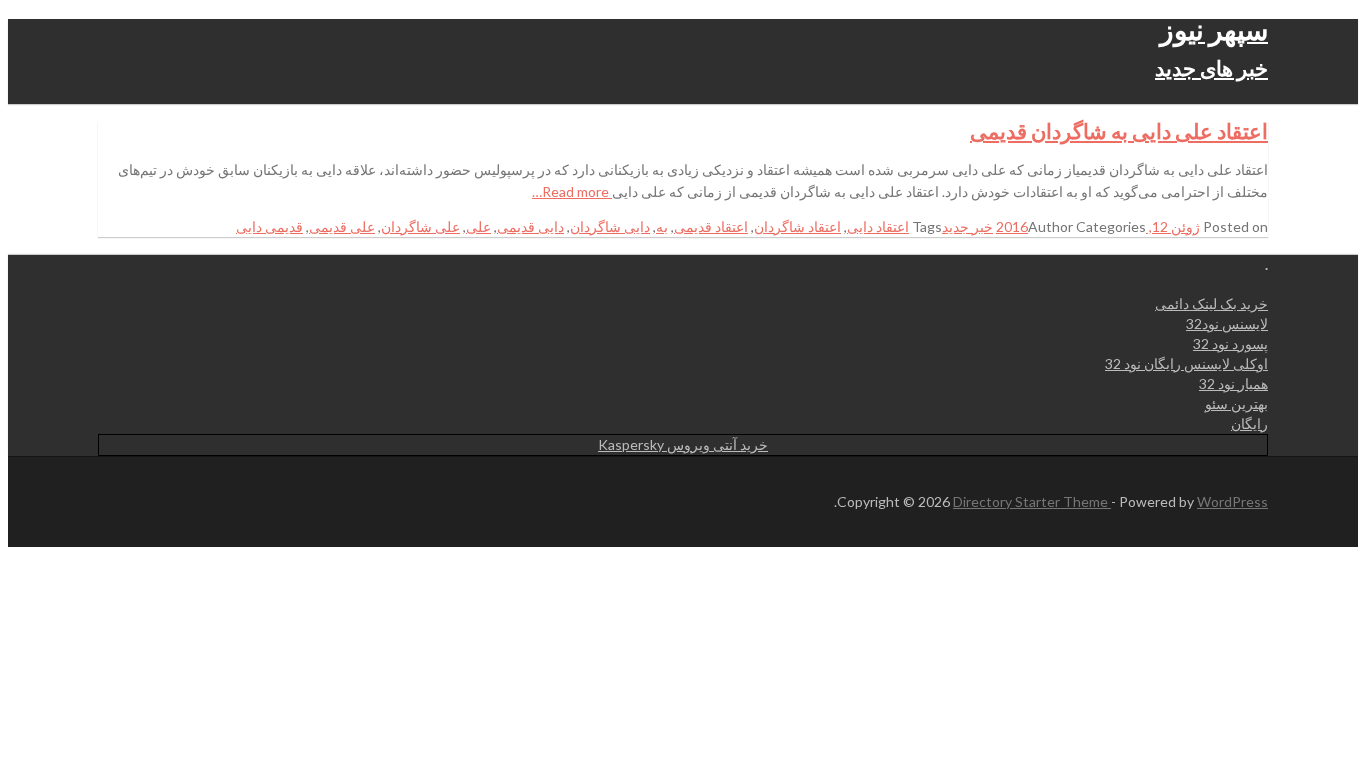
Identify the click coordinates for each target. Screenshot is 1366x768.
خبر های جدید (1211, 67)
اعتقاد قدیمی (711, 226)
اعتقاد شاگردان (797, 226)
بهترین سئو (1236, 403)
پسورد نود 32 (1230, 343)
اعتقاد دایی (878, 226)
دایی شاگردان (610, 226)
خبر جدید (967, 226)
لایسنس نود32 (1227, 323)
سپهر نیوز (1214, 29)
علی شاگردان (420, 226)
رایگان (1249, 423)
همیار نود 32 (1233, 383)
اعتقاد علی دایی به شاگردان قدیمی (1119, 130)
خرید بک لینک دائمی (1211, 303)
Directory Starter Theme (1032, 501)
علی (478, 226)
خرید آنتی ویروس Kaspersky (683, 444)
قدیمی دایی (269, 226)
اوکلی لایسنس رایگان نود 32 (1186, 363)
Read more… (572, 191)
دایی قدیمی (530, 226)
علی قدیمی (342, 226)
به (662, 226)
